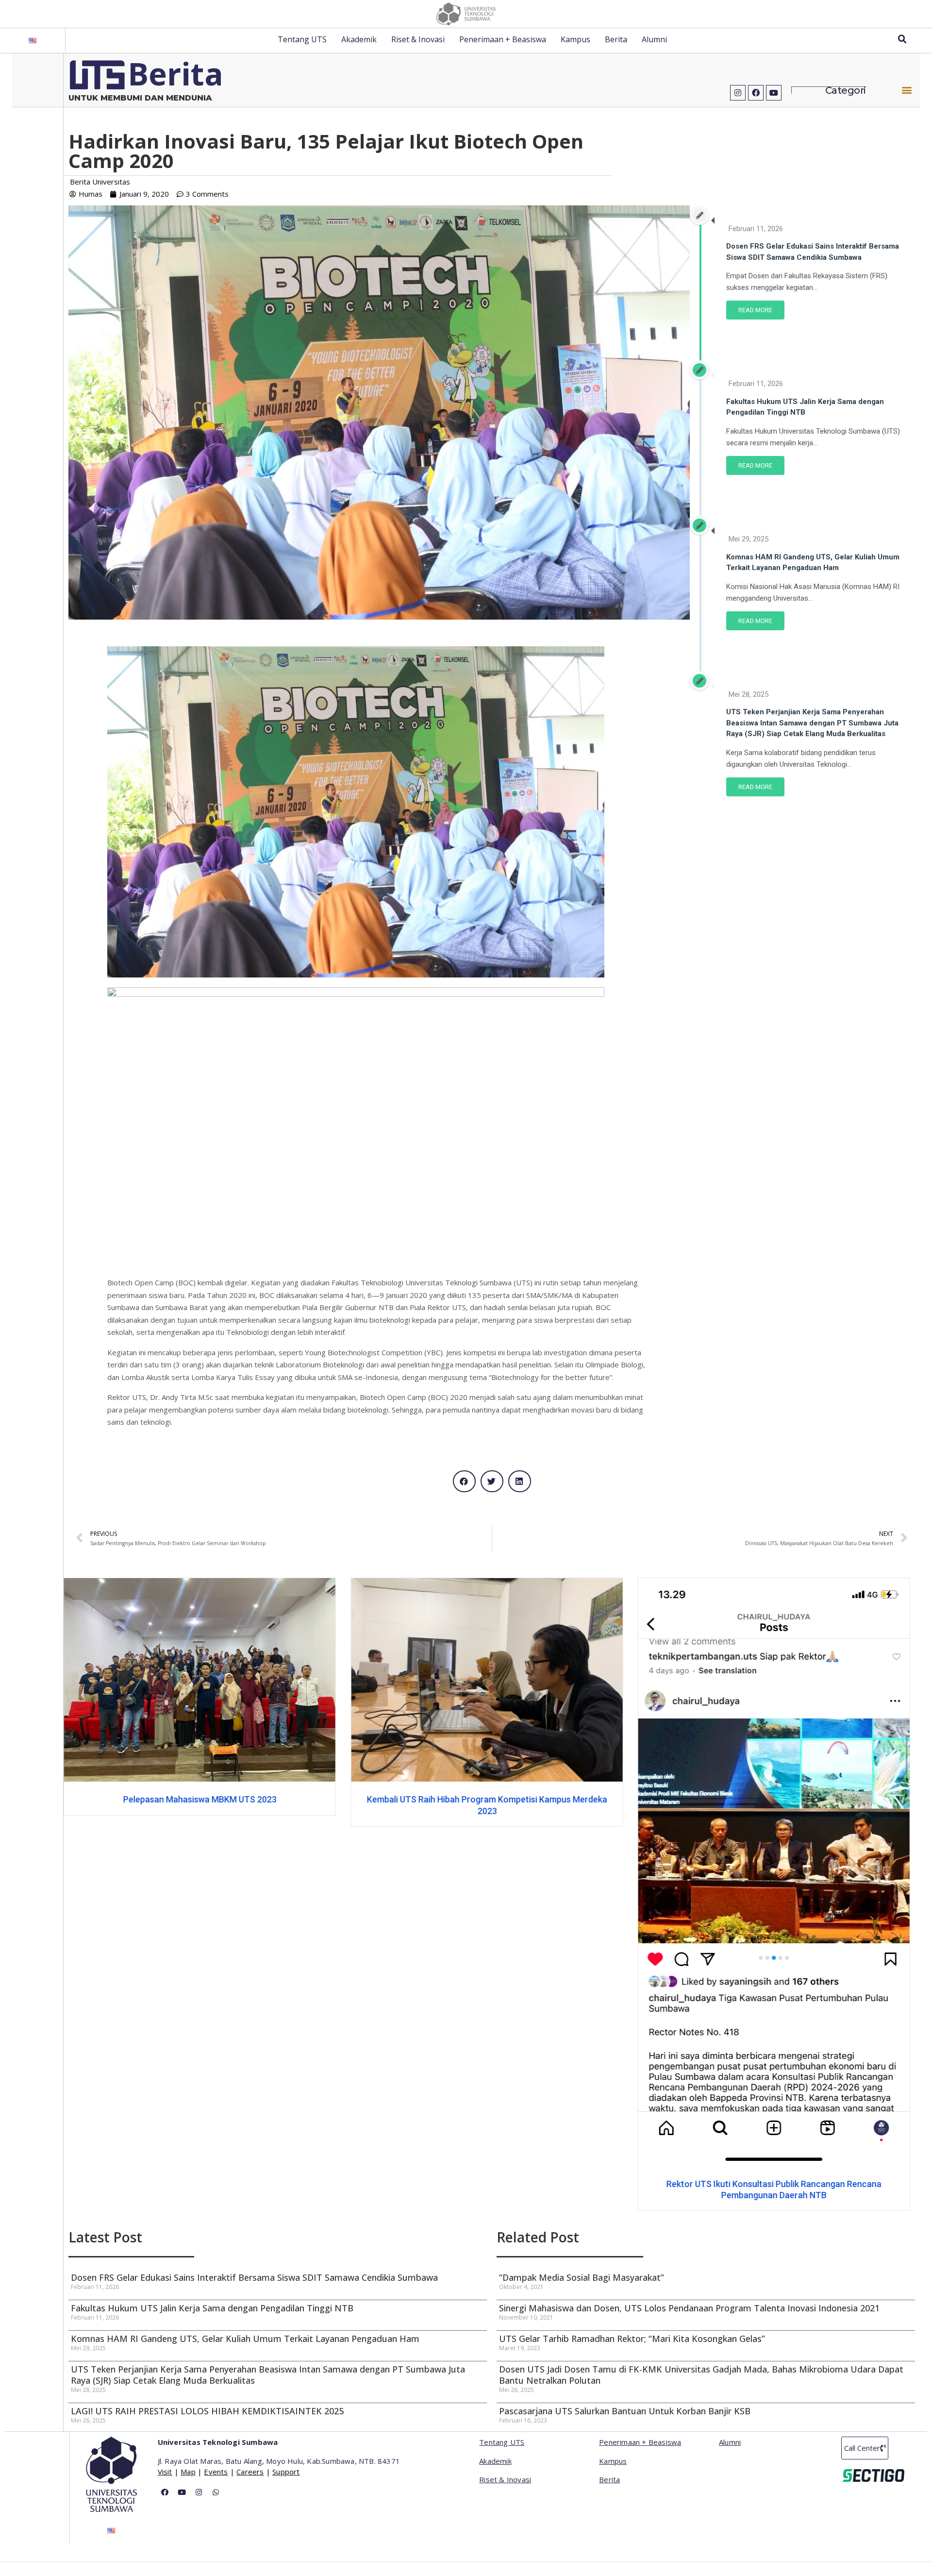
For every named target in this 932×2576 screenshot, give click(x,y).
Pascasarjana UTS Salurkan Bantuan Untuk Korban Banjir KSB (625, 2411)
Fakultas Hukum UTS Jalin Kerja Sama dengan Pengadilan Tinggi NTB (212, 2308)
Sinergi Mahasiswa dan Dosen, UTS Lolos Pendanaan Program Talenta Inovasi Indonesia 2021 (689, 2308)
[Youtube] (774, 93)
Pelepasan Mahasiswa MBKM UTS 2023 (774, 1799)
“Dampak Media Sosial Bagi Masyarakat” (582, 2277)
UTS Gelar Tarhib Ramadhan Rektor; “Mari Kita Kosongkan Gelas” (632, 2339)
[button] (907, 90)
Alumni (654, 39)
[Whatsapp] (216, 2492)
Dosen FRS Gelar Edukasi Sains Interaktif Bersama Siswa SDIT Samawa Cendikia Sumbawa (254, 2277)
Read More (755, 310)
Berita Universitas (100, 182)
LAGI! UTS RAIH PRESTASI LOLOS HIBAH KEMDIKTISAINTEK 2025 (207, 2411)
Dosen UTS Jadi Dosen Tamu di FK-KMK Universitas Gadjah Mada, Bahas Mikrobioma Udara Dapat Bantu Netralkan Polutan (701, 2375)
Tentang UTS (302, 39)
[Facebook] (756, 93)
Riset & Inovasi (418, 39)
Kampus (575, 39)
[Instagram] (738, 93)
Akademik (359, 39)
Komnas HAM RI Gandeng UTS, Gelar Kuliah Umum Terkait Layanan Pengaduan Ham (246, 2339)
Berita (616, 39)
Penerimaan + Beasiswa (503, 39)
